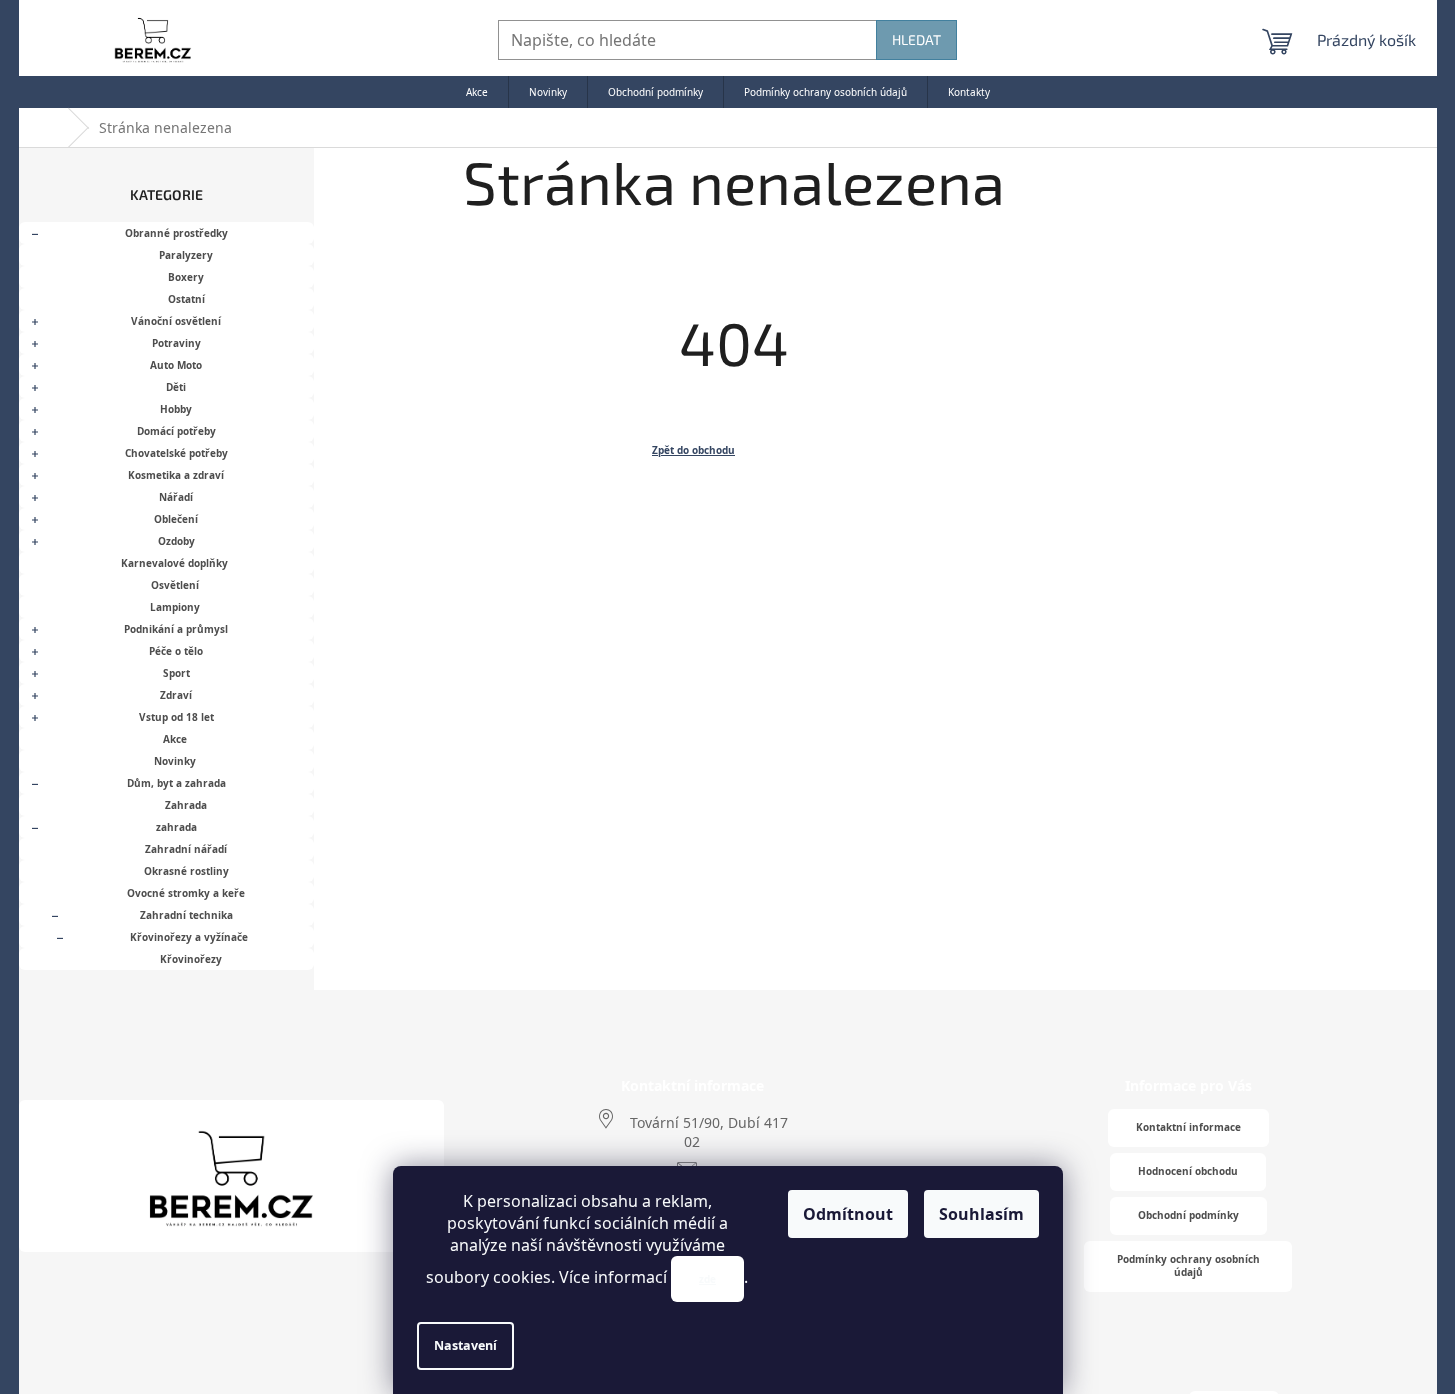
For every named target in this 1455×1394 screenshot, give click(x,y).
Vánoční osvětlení (176, 321)
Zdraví (176, 695)
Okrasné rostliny (186, 871)
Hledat (916, 39)
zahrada (176, 827)
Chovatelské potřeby (176, 453)
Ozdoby (176, 541)
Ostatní (186, 299)
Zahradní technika (186, 915)
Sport (176, 673)
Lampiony (175, 607)
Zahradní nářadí (186, 849)
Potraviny (176, 343)
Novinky (175, 761)
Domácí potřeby (176, 431)
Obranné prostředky (176, 233)
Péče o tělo (176, 651)
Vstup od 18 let (176, 717)
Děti (176, 387)
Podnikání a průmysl (176, 629)
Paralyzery (186, 255)
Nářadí (176, 497)
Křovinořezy (191, 959)
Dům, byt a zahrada (176, 783)
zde (707, 1279)
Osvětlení (175, 585)
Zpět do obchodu (693, 450)
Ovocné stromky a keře (186, 893)
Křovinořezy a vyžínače (189, 937)
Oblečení (176, 519)
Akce (175, 739)
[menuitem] (477, 92)
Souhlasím (981, 1214)
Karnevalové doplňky (174, 563)
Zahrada (186, 805)
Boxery (186, 277)
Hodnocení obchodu (1188, 1171)
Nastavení (465, 1345)
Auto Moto (176, 365)
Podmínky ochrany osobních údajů (1188, 1266)
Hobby (176, 409)
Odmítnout (848, 1214)
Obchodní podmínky (1188, 1215)
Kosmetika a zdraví (176, 475)
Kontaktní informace (1188, 1127)
